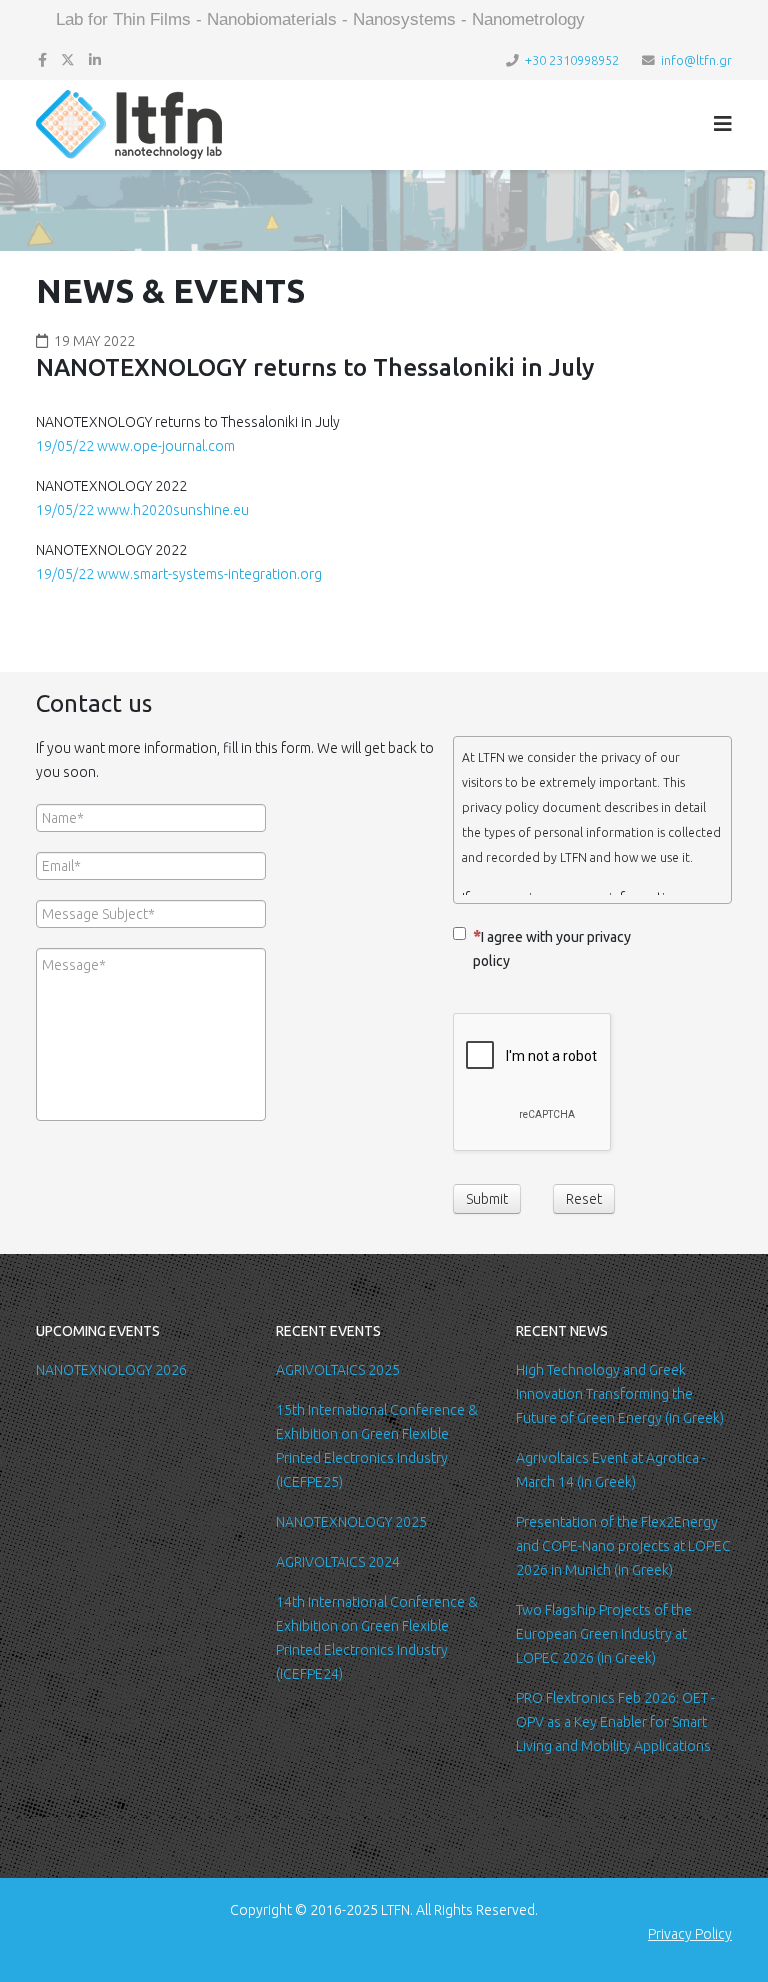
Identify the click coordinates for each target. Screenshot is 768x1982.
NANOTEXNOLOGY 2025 (351, 1522)
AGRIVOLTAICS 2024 (338, 1562)
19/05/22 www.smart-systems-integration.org (179, 574)
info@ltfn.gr (696, 60)
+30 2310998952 (572, 60)
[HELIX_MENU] (723, 123)
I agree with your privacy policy (552, 949)
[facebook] (42, 60)
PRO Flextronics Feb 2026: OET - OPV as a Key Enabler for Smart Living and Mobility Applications (615, 1722)
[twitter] (68, 60)
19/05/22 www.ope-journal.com (135, 446)
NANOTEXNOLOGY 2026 (111, 1370)
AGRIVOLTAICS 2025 (338, 1370)
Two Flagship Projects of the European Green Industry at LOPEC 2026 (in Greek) (604, 1634)
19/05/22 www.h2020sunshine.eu (142, 510)
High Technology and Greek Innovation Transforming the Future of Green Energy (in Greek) (620, 1394)
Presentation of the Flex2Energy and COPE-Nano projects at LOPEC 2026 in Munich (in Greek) (623, 1546)
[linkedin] (95, 60)
